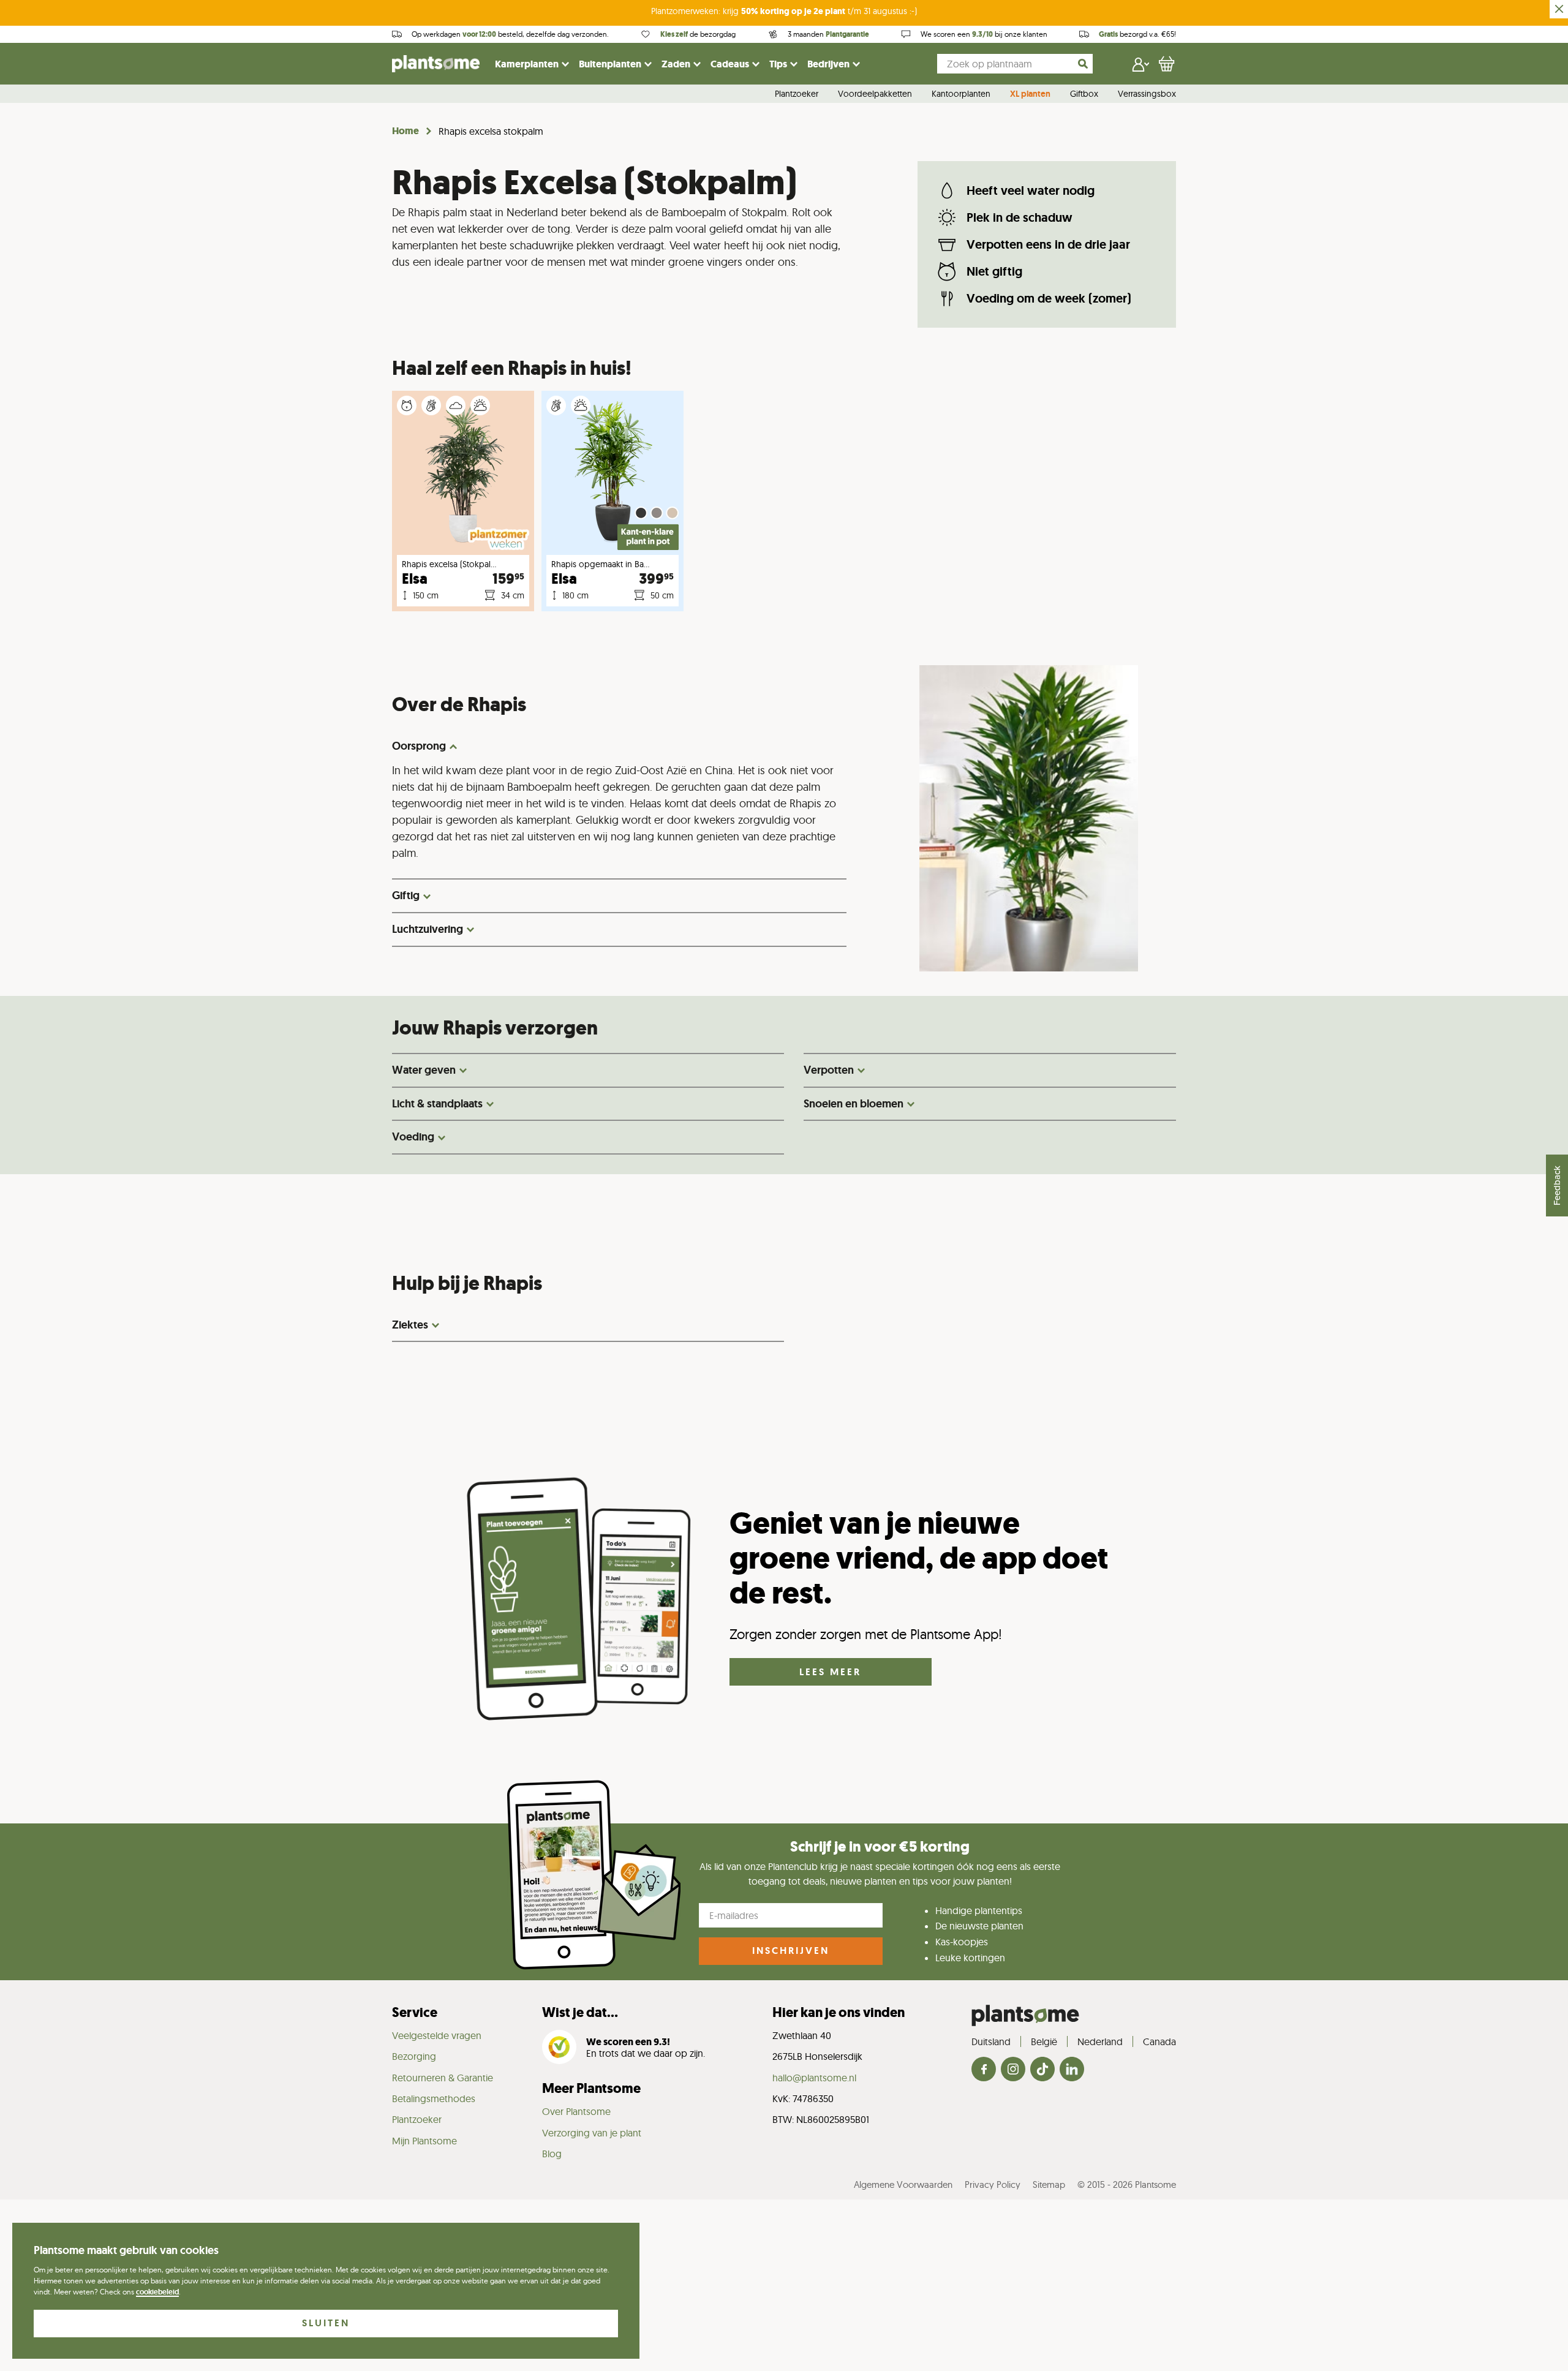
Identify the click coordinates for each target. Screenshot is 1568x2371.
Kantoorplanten (961, 94)
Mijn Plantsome (424, 2141)
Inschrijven (791, 1951)
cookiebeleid (157, 2292)
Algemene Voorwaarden (903, 2184)
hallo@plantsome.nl (814, 2078)
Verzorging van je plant (592, 2133)
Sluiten (326, 2323)
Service (415, 2012)
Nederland (1100, 2041)
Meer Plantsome (591, 2088)
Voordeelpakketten (875, 94)
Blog (552, 2154)
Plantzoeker (797, 94)
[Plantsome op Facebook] (984, 2070)
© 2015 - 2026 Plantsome (1127, 2184)
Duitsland (991, 2041)
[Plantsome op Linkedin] (1072, 2070)
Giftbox (1084, 94)
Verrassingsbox (1147, 94)
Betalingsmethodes (434, 2098)
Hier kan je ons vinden (839, 2012)
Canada (1159, 2041)
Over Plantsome (576, 2111)
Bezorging (414, 2056)
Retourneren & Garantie (443, 2078)
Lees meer (830, 1672)
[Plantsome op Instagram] (1013, 2070)
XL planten (1030, 94)
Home (405, 131)
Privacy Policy (993, 2184)
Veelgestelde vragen (437, 2035)
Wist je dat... (580, 2012)
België (1044, 2041)
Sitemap (1049, 2184)
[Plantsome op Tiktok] (1042, 2070)
